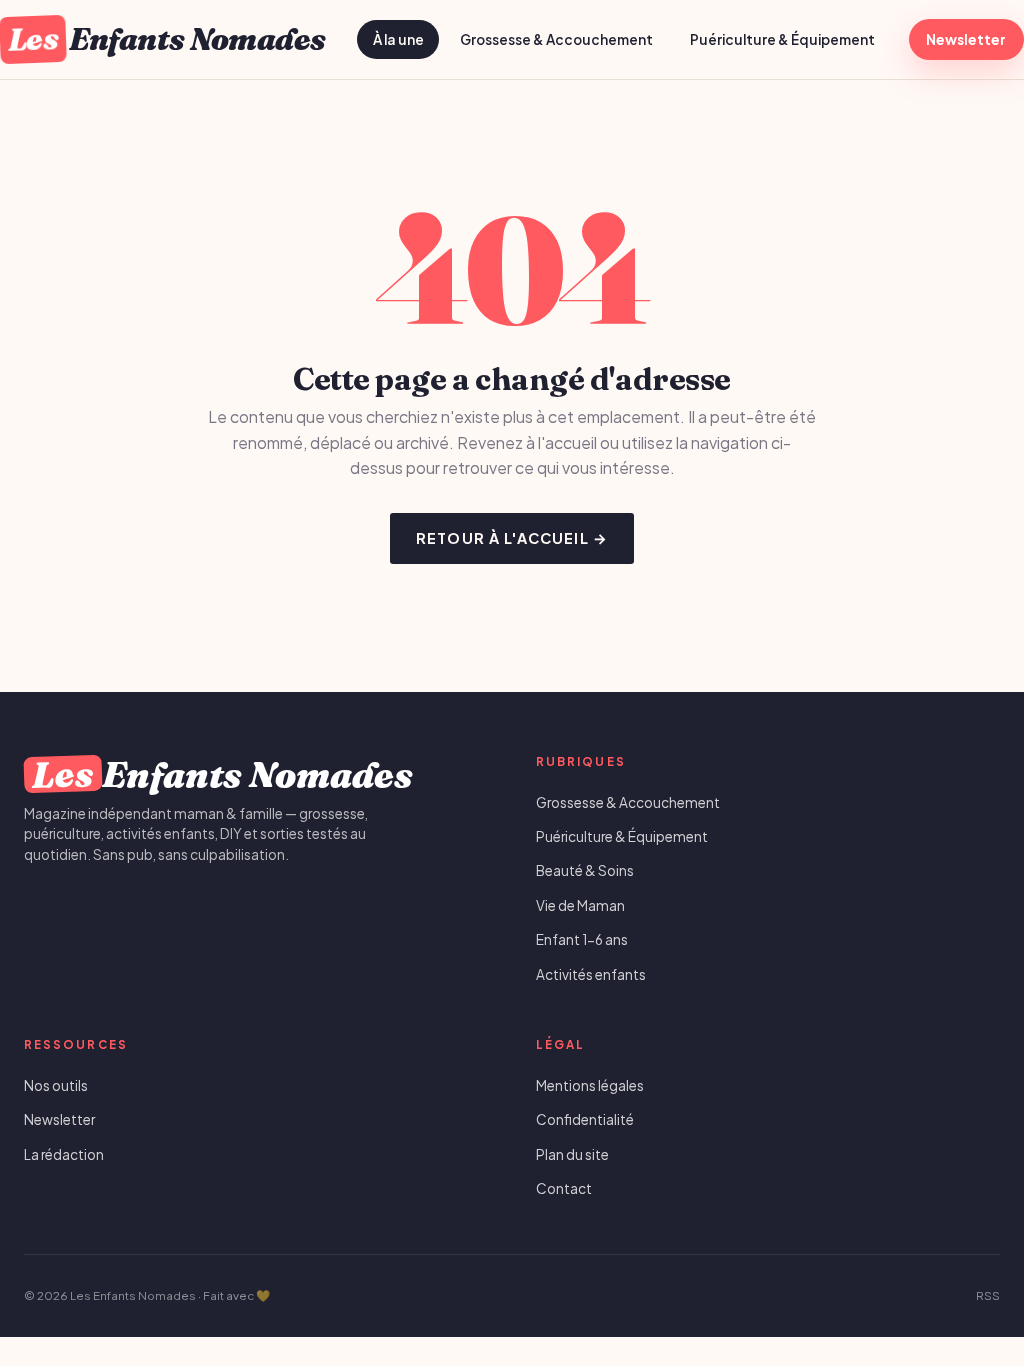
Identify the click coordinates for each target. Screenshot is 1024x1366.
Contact (564, 1188)
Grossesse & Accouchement (556, 39)
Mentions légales (590, 1085)
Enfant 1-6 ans (582, 939)
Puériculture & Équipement (782, 39)
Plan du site (572, 1154)
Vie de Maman (580, 905)
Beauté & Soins (585, 870)
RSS (988, 1295)
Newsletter (966, 39)
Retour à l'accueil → (512, 538)
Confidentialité (585, 1119)
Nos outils (56, 1085)
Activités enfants (591, 974)
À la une (398, 39)
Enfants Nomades (166, 39)
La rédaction (64, 1154)
